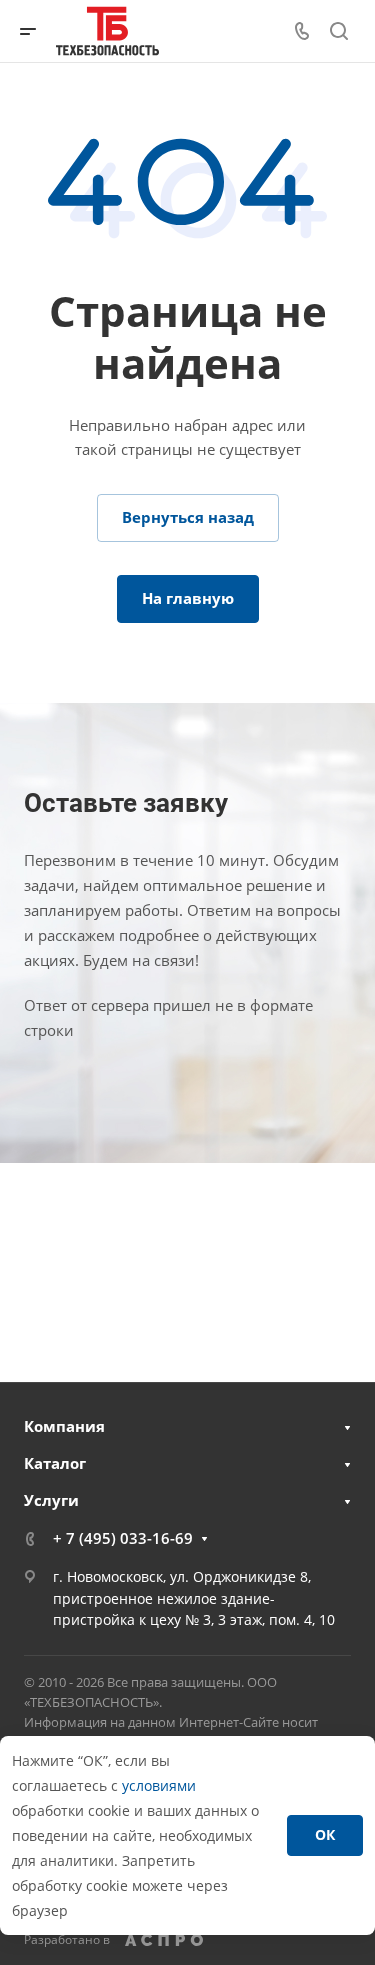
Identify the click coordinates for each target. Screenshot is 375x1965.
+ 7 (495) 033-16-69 (123, 1538)
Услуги (51, 1500)
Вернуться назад (188, 517)
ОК (325, 1834)
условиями (159, 1785)
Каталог (55, 1463)
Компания (64, 1426)
